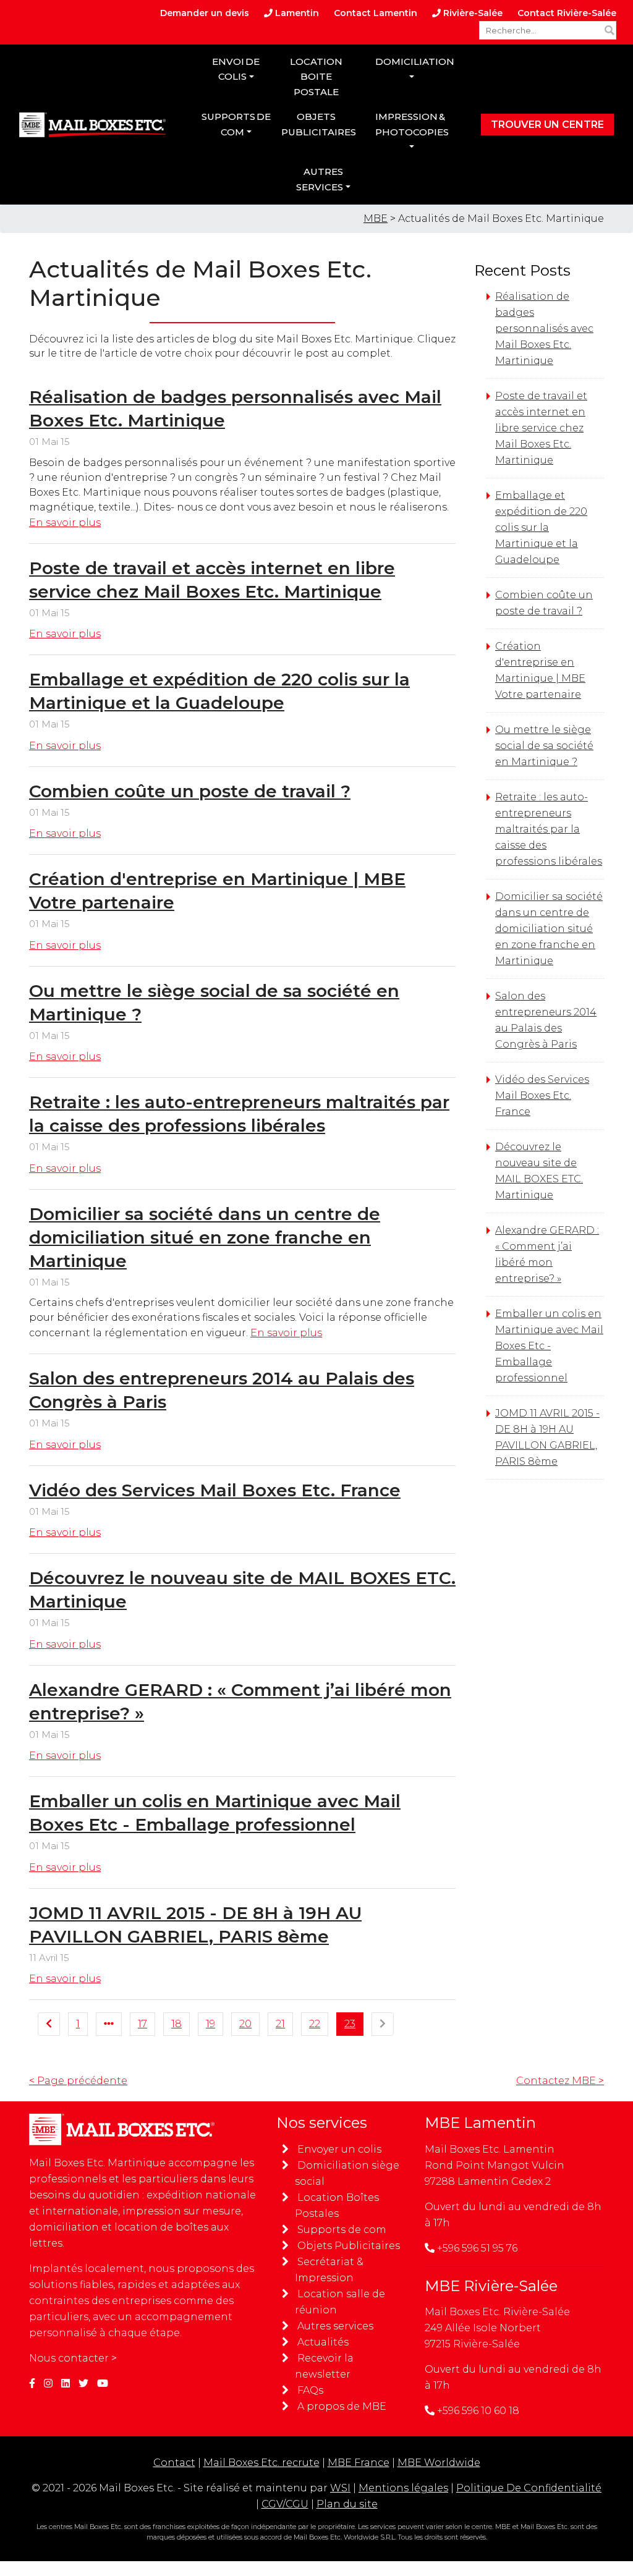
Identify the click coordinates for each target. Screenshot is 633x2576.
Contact (174, 2463)
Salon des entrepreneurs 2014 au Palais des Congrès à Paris (546, 1020)
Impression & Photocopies (412, 124)
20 (245, 2024)
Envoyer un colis (339, 2149)
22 (315, 2024)
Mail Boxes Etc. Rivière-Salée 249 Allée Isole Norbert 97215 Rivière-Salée (497, 2328)
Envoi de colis (236, 69)
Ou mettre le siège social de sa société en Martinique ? (544, 746)
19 (210, 2024)
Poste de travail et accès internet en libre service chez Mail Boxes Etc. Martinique (541, 428)
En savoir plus (65, 523)
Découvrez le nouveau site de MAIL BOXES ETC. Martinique (539, 1171)
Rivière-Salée (472, 13)
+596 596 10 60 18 (478, 2411)
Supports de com (236, 124)
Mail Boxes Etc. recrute (261, 2463)
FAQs (310, 2390)
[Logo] (92, 125)
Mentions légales (403, 2488)
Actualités (323, 2342)
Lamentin (296, 13)
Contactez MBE (560, 2081)
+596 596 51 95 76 (477, 2248)
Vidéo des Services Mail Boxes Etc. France (215, 1490)
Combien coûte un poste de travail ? (190, 791)
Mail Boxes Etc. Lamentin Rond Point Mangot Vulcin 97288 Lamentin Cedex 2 (495, 2165)
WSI (340, 2488)
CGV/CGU (285, 2504)
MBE (376, 218)
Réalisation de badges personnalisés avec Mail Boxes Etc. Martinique (544, 328)
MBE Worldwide (439, 2463)
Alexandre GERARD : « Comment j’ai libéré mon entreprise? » (547, 1254)
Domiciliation (413, 61)
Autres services (320, 179)
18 (176, 2024)
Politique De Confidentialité (529, 2488)
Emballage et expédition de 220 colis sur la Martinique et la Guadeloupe (541, 527)
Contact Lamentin (376, 13)
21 (280, 2024)
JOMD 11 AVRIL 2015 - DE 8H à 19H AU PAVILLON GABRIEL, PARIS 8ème (547, 1437)
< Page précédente (78, 2081)
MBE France (359, 2463)
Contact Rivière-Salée (567, 13)
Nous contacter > (73, 2358)
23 (350, 2024)
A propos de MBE (342, 2406)
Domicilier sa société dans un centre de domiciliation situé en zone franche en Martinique (205, 1237)
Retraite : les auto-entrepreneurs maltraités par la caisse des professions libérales (549, 829)
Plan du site (347, 2504)
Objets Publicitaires (349, 2246)
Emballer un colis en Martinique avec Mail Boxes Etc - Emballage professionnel (549, 1346)
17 (142, 2024)
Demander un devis (205, 13)
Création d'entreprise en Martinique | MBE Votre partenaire (540, 670)
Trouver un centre (547, 125)
